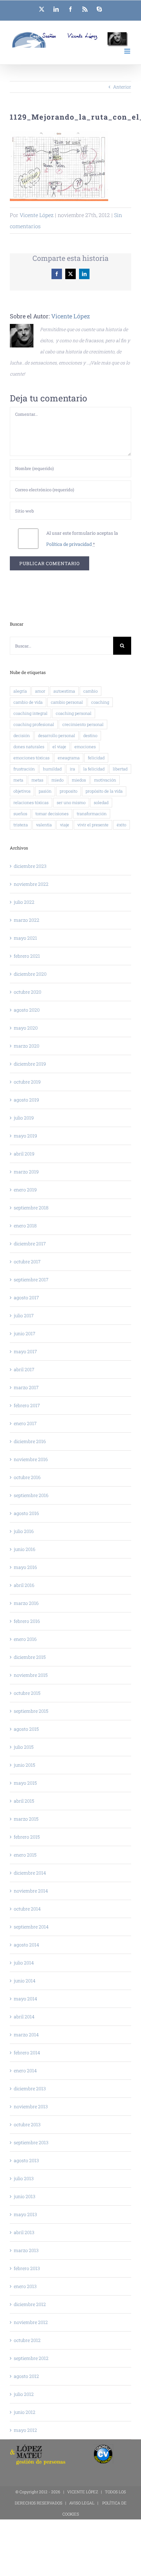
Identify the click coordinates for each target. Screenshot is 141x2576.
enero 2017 (25, 1423)
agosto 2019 (26, 1100)
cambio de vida (28, 702)
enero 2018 (25, 1226)
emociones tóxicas (31, 758)
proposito (69, 791)
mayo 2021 (25, 938)
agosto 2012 (26, 2376)
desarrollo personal (57, 735)
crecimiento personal (83, 724)
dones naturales (29, 747)
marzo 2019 (26, 1172)
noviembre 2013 (31, 2106)
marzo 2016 (26, 1603)
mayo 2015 (25, 1783)
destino (90, 735)
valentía (44, 825)
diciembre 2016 (30, 1441)
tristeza (21, 825)
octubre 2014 (27, 1909)
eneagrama (69, 758)
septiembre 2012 (31, 2358)
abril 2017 (24, 1369)
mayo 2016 (25, 1567)
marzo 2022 (27, 920)
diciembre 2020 (30, 974)
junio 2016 (25, 1549)
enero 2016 (25, 1639)
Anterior (122, 87)
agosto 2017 (26, 1297)
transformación (92, 814)
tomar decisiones (52, 814)
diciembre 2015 (30, 1657)
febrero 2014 (27, 2053)
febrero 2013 (27, 2268)
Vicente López (37, 215)
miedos (79, 780)
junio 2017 (25, 1333)
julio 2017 (24, 1315)
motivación (105, 780)
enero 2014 (25, 2071)
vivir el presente (93, 825)
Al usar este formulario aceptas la (82, 539)
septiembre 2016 (31, 1495)
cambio (91, 691)
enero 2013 (25, 2286)
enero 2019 (25, 1190)
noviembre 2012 (31, 2322)
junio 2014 (25, 1981)
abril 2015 (24, 1801)
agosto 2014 (26, 1945)
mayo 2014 (25, 1999)
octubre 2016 (27, 1477)
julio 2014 (24, 1963)
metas (37, 780)
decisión (22, 735)
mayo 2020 (26, 1028)
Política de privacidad (69, 544)
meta (18, 780)
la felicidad (94, 769)
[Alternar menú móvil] (128, 51)
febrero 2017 (27, 1405)
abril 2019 (24, 1154)
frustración (24, 769)
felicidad (96, 758)
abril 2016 (24, 1585)
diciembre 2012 (30, 2304)
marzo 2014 (26, 2035)
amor (40, 691)
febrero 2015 (27, 1837)
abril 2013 (24, 2232)
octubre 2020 (28, 992)
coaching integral (30, 713)
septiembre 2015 (31, 1711)
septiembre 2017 (31, 1280)
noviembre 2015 (31, 1675)
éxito (121, 825)
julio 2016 (24, 1531)
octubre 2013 (27, 2124)
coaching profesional (34, 724)
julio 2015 (24, 1747)
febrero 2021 (27, 956)
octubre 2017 (27, 1262)
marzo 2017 (26, 1387)
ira (72, 769)
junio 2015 (24, 1765)
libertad (120, 769)
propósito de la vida (104, 791)
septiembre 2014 (31, 1927)
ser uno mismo (71, 802)
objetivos (22, 791)
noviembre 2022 (31, 884)
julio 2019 (24, 1118)
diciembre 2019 (30, 1064)
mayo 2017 (25, 1351)
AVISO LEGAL (82, 2503)
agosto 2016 (26, 1513)
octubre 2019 (27, 1082)
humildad (52, 769)
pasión (45, 791)
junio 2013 (25, 2196)
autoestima (64, 691)
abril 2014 (24, 2017)
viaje (65, 825)
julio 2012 (24, 2394)
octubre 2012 (27, 2340)
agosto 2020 (27, 1010)
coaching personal (74, 713)
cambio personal (67, 702)
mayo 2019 (25, 1136)
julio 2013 (24, 2178)
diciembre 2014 (30, 1873)
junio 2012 (25, 2412)
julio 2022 (24, 902)
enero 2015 (25, 1855)
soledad (101, 802)
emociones (85, 747)
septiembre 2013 (31, 2142)
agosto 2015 (26, 1729)
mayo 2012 (25, 2430)
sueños (20, 814)
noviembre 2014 (31, 1891)
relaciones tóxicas (31, 802)
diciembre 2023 (30, 866)
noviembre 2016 (31, 1459)
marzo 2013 (26, 2250)
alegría (20, 691)
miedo (58, 780)
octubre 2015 (27, 1693)
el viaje (59, 747)
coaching (100, 702)
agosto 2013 (26, 2160)
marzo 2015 (26, 1819)
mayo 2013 (25, 2214)
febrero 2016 (27, 1621)
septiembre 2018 (31, 1208)
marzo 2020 (27, 1046)
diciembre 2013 (30, 2088)
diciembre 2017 (30, 1244)
